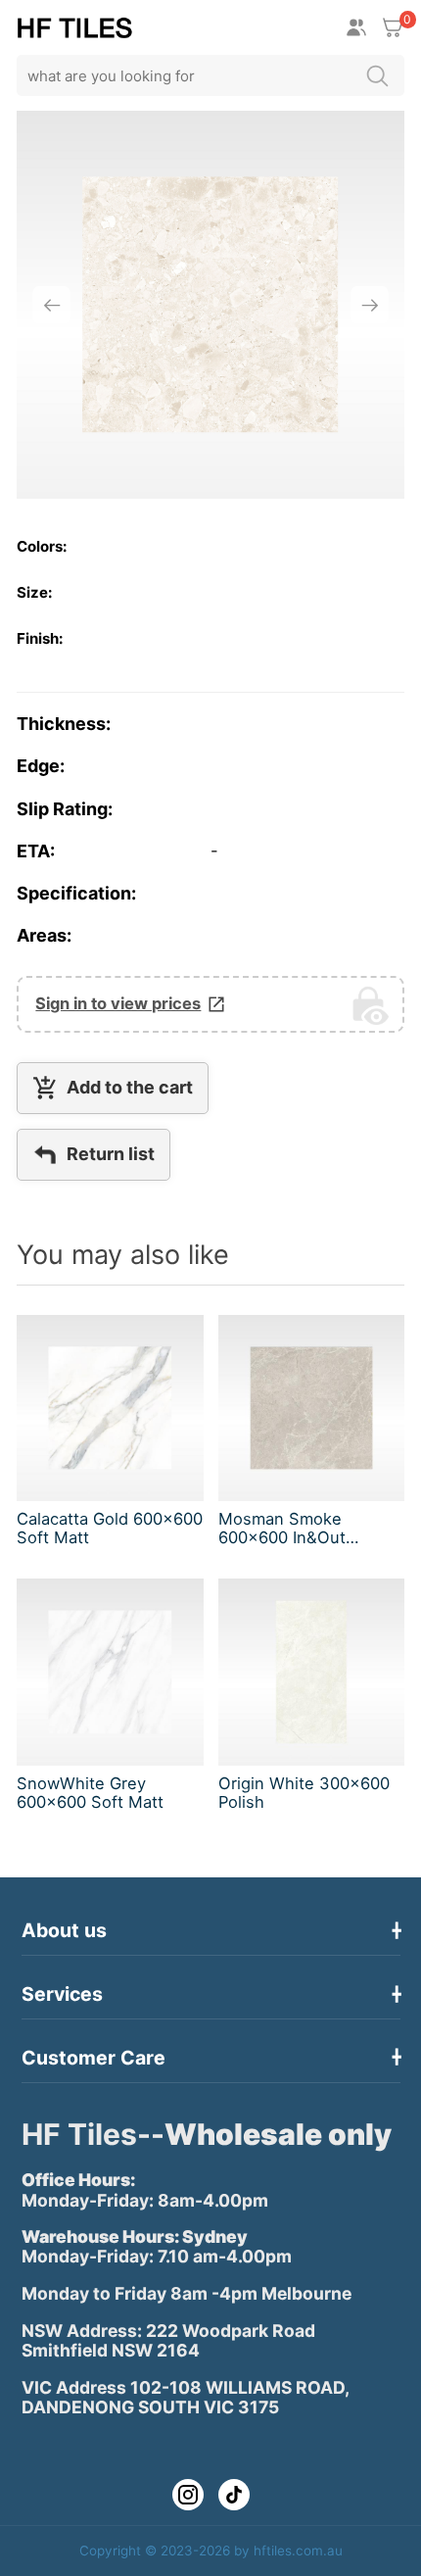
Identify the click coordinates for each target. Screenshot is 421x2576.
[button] (51, 305)
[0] (393, 27)
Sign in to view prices (118, 1004)
